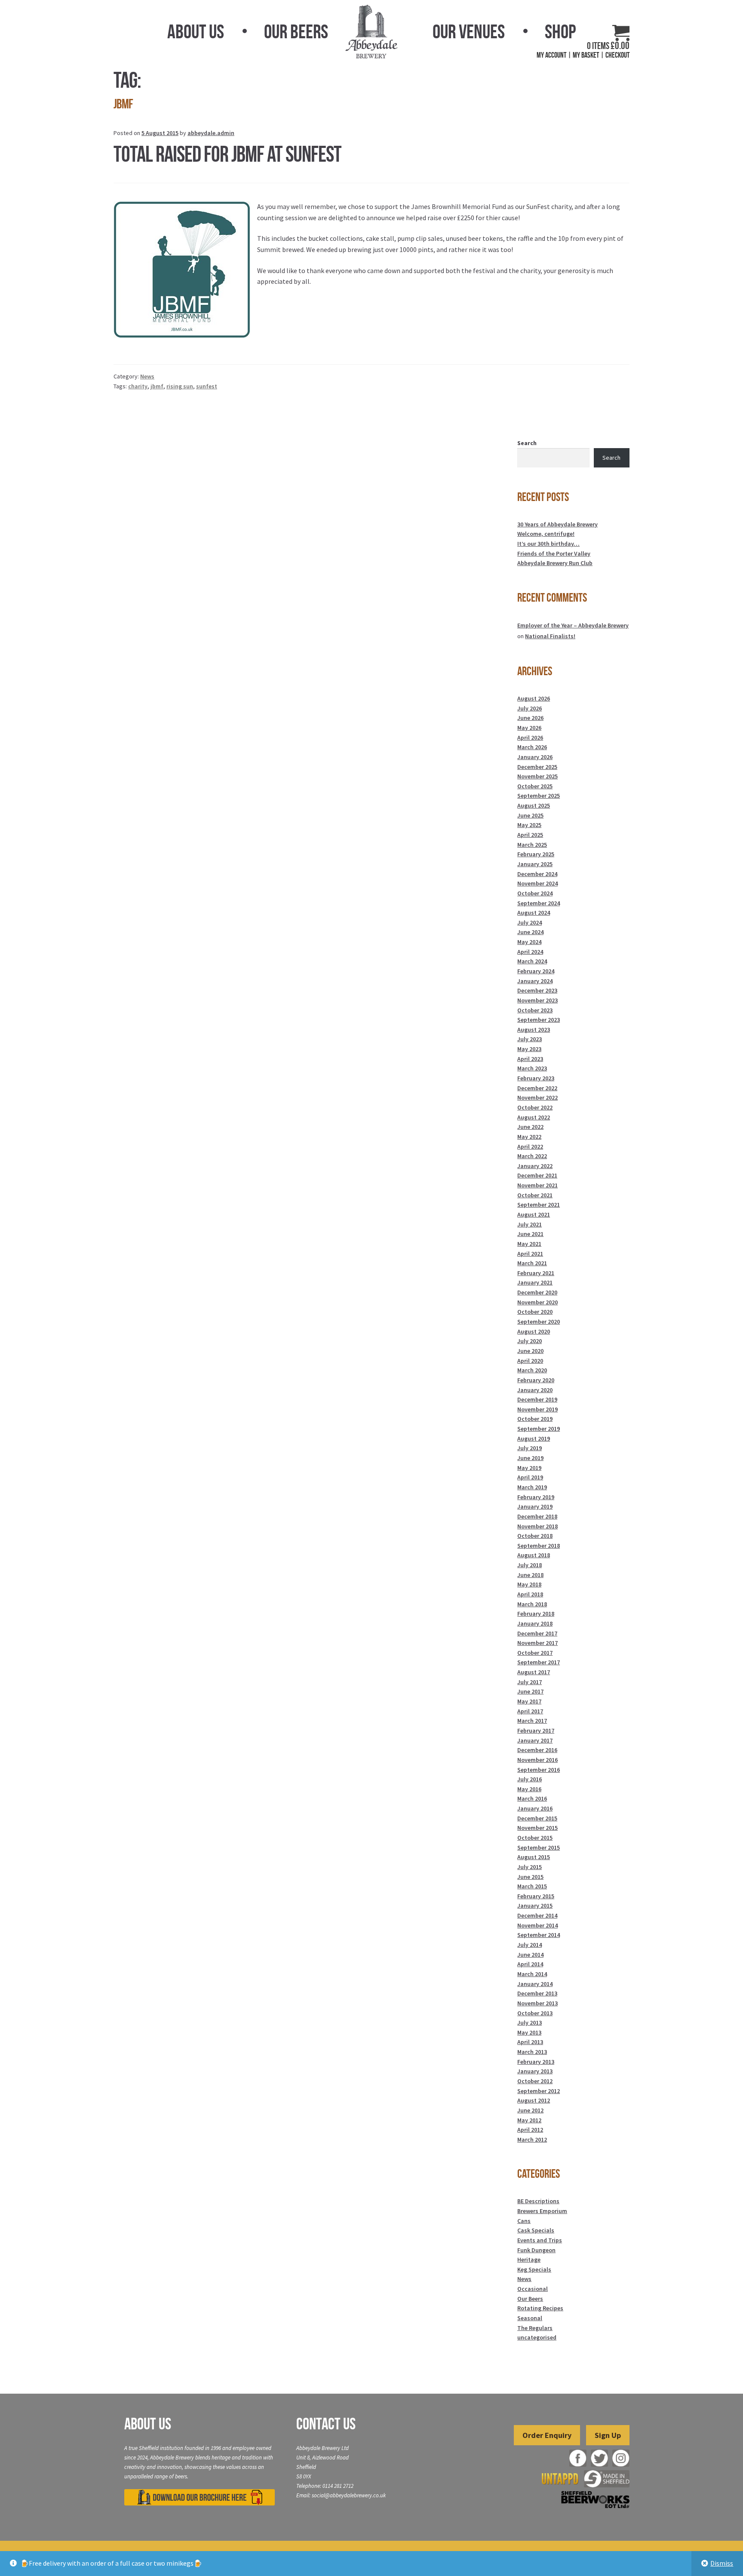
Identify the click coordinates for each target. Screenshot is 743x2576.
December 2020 (537, 1292)
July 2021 (530, 1224)
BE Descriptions (538, 2201)
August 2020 (534, 1331)
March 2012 (532, 2139)
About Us (196, 31)
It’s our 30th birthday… (548, 544)
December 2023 (537, 990)
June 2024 (530, 932)
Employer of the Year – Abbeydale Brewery (573, 625)
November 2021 (537, 1185)
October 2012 (535, 2081)
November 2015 (537, 1828)
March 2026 (532, 747)
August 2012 (534, 2100)
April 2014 (530, 1964)
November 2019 (537, 1409)
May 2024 (529, 942)
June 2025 (530, 815)
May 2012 (529, 2120)
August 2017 (534, 1672)
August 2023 (534, 1030)
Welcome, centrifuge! (546, 534)
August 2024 (534, 913)
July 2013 (530, 2023)
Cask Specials (536, 2230)
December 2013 (537, 1993)
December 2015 (537, 1818)
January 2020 (535, 1390)
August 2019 (534, 1439)
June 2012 (530, 2110)
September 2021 (539, 1205)
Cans (524, 2221)
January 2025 (535, 864)
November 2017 (537, 1643)
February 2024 (536, 971)
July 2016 (530, 1779)
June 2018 (530, 1575)
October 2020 (535, 1312)
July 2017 (530, 1682)
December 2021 (537, 1175)
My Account (551, 55)
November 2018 (537, 1526)
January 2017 (535, 1740)
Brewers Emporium (542, 2211)
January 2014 (535, 1984)
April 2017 (530, 1711)
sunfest (207, 386)
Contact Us (326, 2424)
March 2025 (532, 845)
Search (527, 443)
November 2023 (537, 1000)
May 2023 (529, 1049)
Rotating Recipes (540, 2308)
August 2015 (534, 1857)
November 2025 (537, 776)
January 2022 (535, 1166)
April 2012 (530, 2130)
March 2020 (532, 1370)
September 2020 (539, 1322)
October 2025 (535, 786)
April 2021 (530, 1254)
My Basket (586, 55)
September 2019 (539, 1429)
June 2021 (530, 1234)
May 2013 (529, 2032)
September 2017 (539, 1662)
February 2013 (536, 2062)
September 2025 (539, 796)
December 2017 (537, 1633)
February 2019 (536, 1497)
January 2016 (535, 1808)
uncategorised (537, 2337)
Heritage (529, 2259)
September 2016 (539, 1770)
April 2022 (530, 1147)
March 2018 (532, 1604)
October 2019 (535, 1419)
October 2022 (535, 1107)
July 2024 (530, 922)
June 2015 (530, 1877)
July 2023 (530, 1039)
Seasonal (530, 2318)
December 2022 (537, 1088)
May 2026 (529, 728)
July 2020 (530, 1341)
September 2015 (539, 1847)
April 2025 (530, 835)
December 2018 (537, 1516)
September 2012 (539, 2091)
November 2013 (537, 2003)
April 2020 (530, 1361)
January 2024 (535, 981)
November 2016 (537, 1760)
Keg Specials (534, 2269)
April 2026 (530, 738)
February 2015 (536, 1896)
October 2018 (535, 1536)
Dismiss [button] (722, 2563)
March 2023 (532, 1068)
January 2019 (535, 1506)
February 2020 (536, 1380)
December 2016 (537, 1750)
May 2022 (529, 1137)
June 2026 (530, 718)
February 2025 (536, 854)
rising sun (180, 386)
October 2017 (535, 1653)
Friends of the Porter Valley (554, 553)
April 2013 (530, 2042)
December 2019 (537, 1399)
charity (138, 386)
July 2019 (530, 1448)
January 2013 (535, 2071)
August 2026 (534, 698)
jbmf (157, 386)
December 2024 (537, 874)
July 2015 (530, 1867)
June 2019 (530, 1458)
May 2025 (529, 825)
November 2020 (537, 1302)
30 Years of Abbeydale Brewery (557, 524)
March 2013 (532, 2052)
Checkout (617, 55)
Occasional (533, 2289)
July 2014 (530, 1945)
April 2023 (530, 1059)
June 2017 (530, 1691)
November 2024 (537, 883)
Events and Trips (540, 2240)
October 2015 (535, 1838)
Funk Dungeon (536, 2250)
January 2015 (535, 1906)
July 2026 (530, 708)
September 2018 (539, 1546)
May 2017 (529, 1701)
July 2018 (530, 1565)
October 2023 (535, 1010)
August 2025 (534, 805)
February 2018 (536, 1614)
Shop (560, 31)
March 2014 (532, 1974)
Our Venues (469, 31)
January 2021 (535, 1282)
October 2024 (535, 893)
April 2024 (530, 952)
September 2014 (539, 1935)
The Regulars (535, 2328)
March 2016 (532, 1798)
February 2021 (536, 1273)
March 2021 (532, 1263)
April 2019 (530, 1477)
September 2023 (539, 1020)
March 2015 (532, 1886)
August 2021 (534, 1214)
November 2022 (537, 1097)
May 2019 (529, 1468)
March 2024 (532, 961)
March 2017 (532, 1721)
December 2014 (537, 1915)
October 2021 (535, 1195)
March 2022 (532, 1156)
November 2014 (537, 1925)
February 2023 (536, 1078)
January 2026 (535, 757)
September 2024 (539, 903)
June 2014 (530, 1955)
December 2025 (537, 767)
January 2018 (535, 1623)
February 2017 (536, 1731)
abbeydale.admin (211, 133)
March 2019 (532, 1487)
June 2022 (530, 1127)
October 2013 (535, 2013)
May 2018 (529, 1584)
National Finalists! (550, 636)
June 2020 (530, 1351)
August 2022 (534, 1117)
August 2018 (534, 1555)
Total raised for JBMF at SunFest (227, 154)
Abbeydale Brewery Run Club (555, 563)
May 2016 (529, 1789)
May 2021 (529, 1244)
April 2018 (530, 1594)
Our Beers (296, 31)
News (147, 376)
